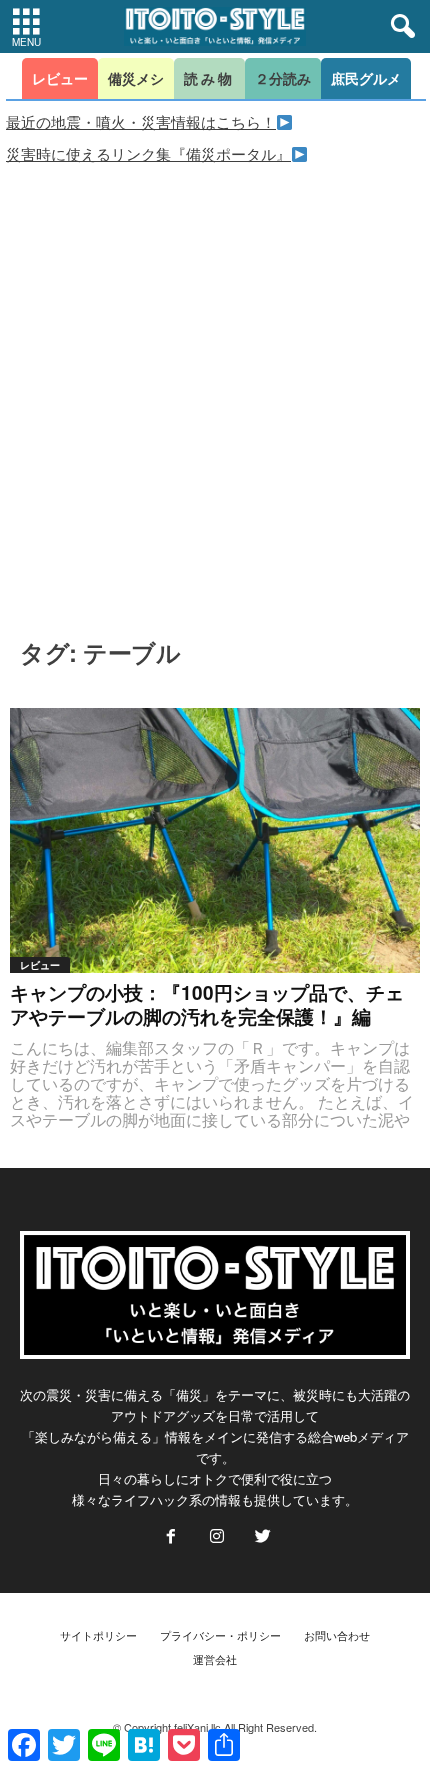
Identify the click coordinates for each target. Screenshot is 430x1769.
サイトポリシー (98, 1635)
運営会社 (215, 1659)
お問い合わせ (337, 1635)
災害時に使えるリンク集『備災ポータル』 (148, 153)
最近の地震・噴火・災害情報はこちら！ (141, 121)
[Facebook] (171, 1537)
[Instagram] (217, 1537)
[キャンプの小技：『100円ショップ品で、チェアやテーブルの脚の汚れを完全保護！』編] (215, 840)
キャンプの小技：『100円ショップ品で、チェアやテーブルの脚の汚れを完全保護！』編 (207, 1004)
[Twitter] (261, 1537)
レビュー (40, 965)
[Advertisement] (215, 390)
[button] (399, 27)
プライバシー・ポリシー (220, 1635)
